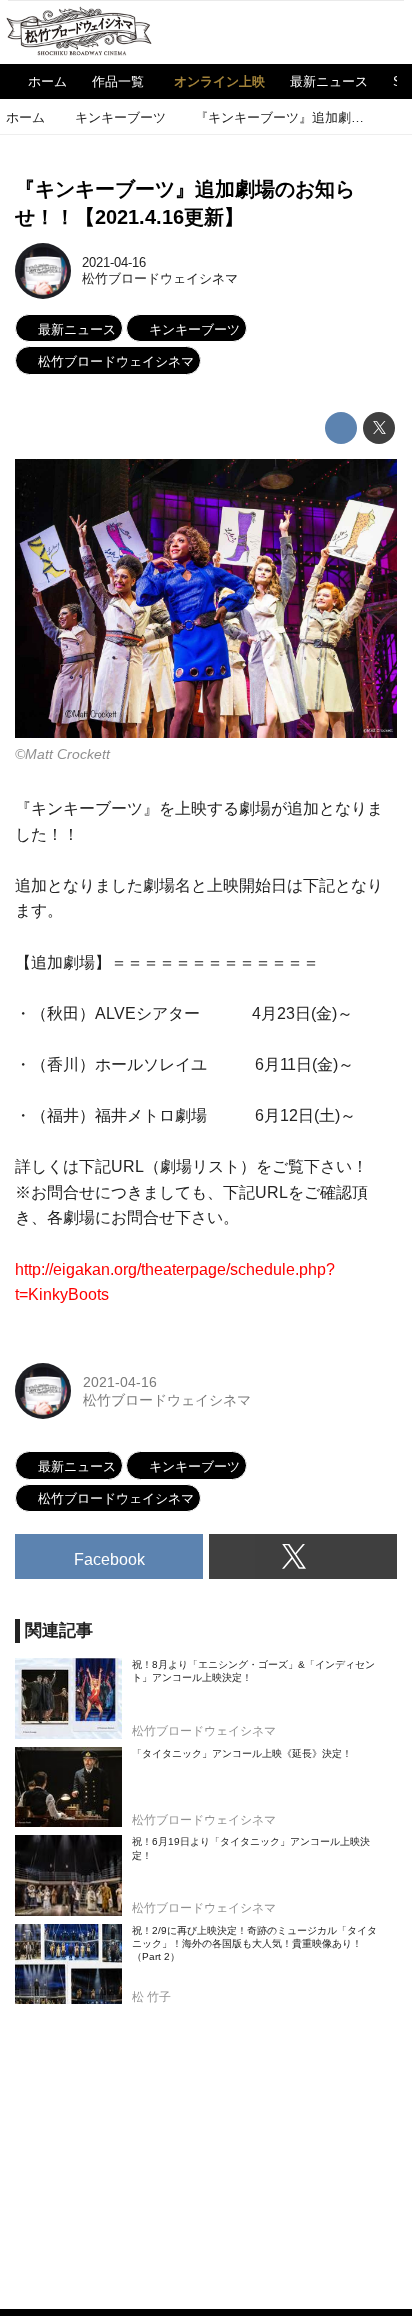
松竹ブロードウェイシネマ (160, 278)
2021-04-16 (114, 262)
